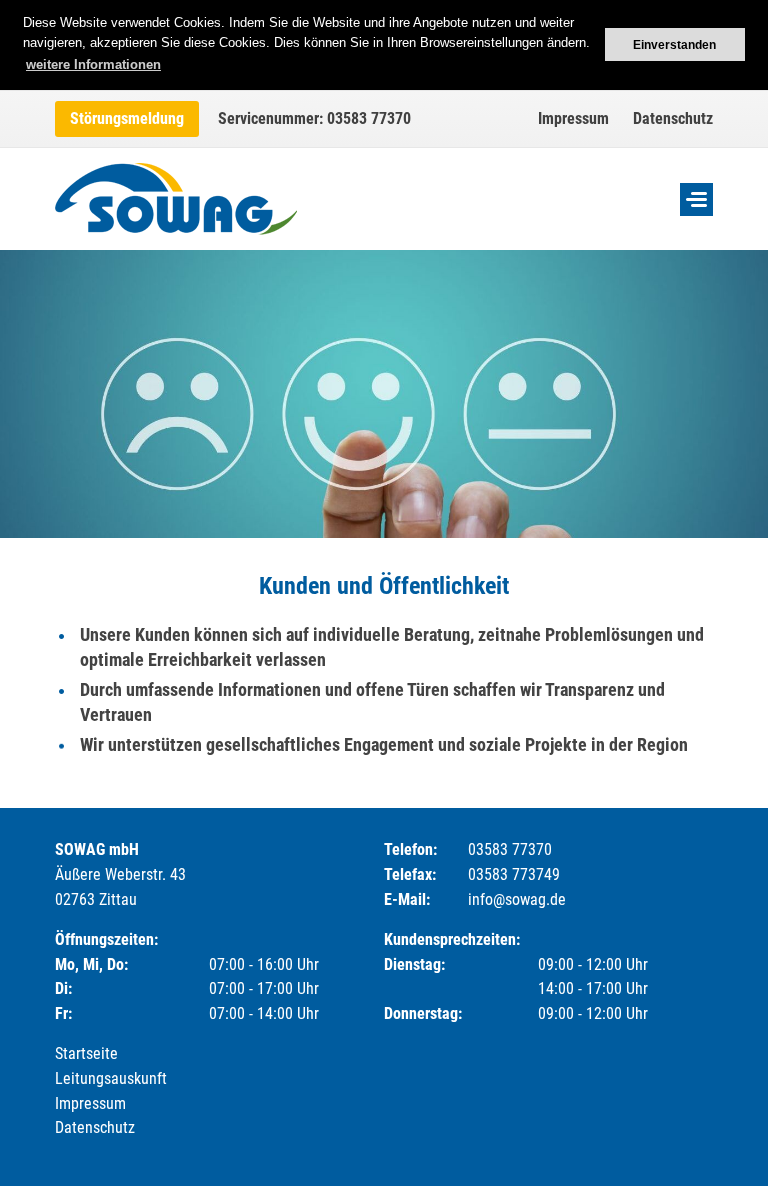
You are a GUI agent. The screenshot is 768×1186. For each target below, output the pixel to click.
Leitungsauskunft (111, 1078)
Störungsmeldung (127, 118)
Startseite (86, 1053)
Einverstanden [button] (674, 44)
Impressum (573, 118)
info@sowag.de (517, 899)
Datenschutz (673, 118)
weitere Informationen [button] (93, 64)
